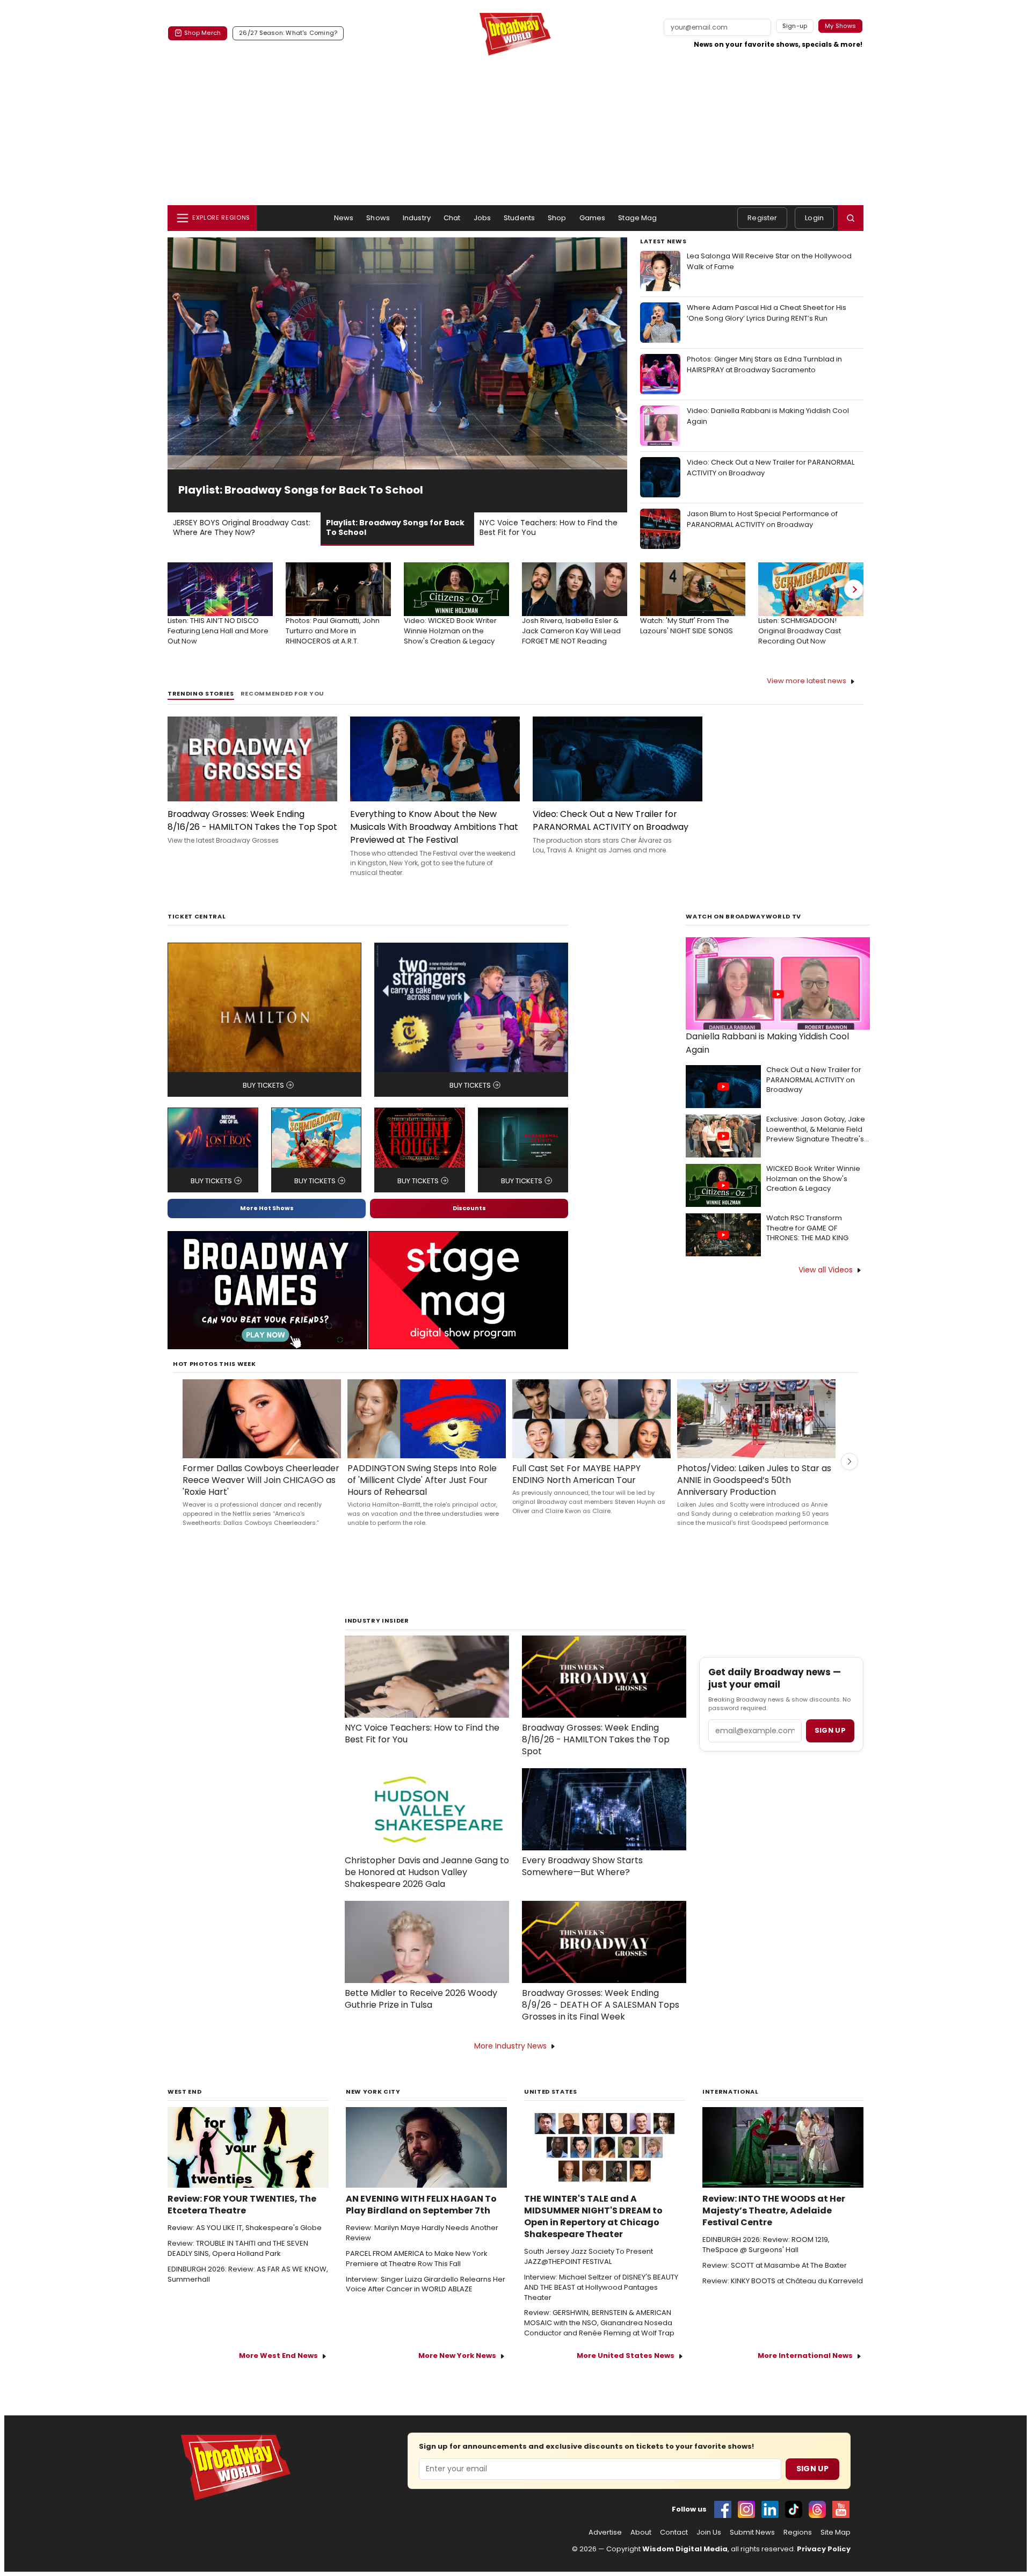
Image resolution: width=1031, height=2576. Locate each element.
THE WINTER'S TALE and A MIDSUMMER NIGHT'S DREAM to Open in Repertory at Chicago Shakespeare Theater (593, 2217)
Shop (557, 218)
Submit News (752, 2532)
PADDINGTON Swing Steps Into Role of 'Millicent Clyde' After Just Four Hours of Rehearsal (422, 1480)
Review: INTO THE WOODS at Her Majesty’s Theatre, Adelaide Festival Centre (774, 2211)
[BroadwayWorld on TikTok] (794, 2509)
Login (814, 218)
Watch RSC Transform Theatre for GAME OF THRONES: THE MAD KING (807, 1228)
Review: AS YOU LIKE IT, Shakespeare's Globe (245, 2228)
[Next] (854, 589)
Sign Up (812, 2469)
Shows (378, 218)
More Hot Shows (267, 1208)
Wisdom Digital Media (685, 2549)
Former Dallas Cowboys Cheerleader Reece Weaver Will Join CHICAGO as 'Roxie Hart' (261, 1480)
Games (593, 218)
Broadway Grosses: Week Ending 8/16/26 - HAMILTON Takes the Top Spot (252, 820)
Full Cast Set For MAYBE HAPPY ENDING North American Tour (576, 1474)
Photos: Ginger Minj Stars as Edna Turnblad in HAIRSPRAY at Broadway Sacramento (764, 364)
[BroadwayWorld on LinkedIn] (770, 2509)
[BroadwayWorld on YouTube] (841, 2509)
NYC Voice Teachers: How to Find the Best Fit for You (422, 1734)
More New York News (457, 2356)
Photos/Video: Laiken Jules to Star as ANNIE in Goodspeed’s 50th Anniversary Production (754, 1480)
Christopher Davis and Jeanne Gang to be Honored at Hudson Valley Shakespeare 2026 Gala (427, 1872)
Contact (674, 2532)
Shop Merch (202, 33)
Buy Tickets (263, 1085)
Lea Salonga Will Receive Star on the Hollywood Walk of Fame (769, 261)
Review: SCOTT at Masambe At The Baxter (775, 2266)
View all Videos (826, 1270)
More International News (805, 2356)
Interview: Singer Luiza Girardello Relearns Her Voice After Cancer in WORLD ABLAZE (426, 2285)
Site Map (836, 2532)
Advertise (605, 2532)
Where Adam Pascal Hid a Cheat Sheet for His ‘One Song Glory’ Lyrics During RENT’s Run (767, 313)
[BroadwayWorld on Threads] (817, 2509)
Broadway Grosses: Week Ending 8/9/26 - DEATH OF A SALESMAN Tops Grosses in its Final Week (601, 2005)
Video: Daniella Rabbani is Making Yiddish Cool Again (768, 416)
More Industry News (510, 2046)
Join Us (709, 2532)
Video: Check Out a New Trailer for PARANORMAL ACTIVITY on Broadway (771, 468)
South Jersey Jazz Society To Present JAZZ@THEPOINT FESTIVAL (589, 2257)
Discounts (469, 1208)
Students (519, 218)
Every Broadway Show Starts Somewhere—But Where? (582, 1866)
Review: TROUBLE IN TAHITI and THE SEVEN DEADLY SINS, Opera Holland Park (238, 2249)
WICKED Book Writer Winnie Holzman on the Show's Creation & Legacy (813, 1179)
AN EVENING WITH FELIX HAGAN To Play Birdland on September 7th (421, 2205)
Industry (417, 218)
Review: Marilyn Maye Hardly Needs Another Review (422, 2233)
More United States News (626, 2356)
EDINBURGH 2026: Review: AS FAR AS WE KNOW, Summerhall (248, 2274)
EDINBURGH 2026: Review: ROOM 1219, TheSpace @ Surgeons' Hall (766, 2245)
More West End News (278, 2356)
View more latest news (807, 681)
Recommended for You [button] (283, 694)
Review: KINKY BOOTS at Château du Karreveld (783, 2281)
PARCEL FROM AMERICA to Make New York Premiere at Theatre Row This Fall (417, 2259)
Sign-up (795, 26)
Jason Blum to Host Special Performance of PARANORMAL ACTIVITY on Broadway (762, 519)
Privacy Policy (824, 2549)
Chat (452, 218)
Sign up (830, 1730)
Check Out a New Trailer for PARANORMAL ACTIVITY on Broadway (814, 1080)
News (344, 218)
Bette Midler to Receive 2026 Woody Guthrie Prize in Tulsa (421, 1999)
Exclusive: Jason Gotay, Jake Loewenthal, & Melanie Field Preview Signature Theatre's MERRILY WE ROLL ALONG (816, 1130)
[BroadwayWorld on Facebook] (723, 2509)
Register (762, 218)
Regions (798, 2532)
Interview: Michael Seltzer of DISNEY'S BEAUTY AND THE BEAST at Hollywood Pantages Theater (601, 2288)
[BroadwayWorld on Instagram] (746, 2509)
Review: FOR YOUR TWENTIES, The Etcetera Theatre (242, 2205)
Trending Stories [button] (201, 694)
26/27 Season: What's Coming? (288, 33)
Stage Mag (637, 218)
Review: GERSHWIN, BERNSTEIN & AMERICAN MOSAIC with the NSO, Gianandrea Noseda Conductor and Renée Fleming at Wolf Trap (599, 2323)
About (641, 2532)
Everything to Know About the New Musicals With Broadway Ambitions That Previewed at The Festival (434, 827)
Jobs (482, 218)
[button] (851, 218)
